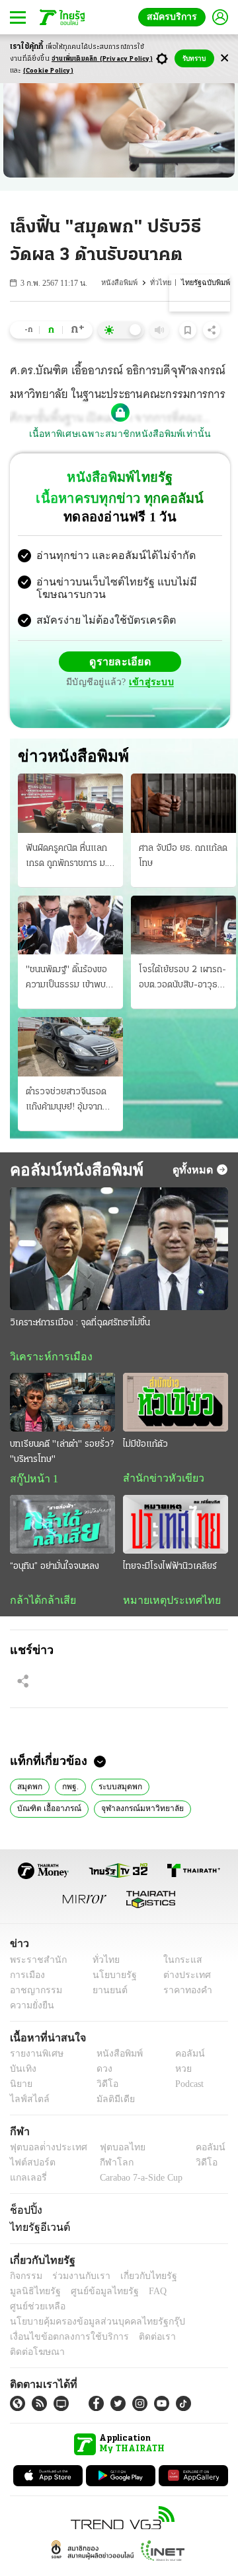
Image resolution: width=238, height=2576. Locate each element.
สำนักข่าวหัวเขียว (158, 1481)
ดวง (101, 2073)
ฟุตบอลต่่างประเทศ (44, 2152)
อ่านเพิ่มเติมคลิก (102, 59)
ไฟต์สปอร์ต (30, 2167)
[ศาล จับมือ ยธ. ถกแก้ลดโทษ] (183, 805)
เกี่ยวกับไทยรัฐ (139, 2281)
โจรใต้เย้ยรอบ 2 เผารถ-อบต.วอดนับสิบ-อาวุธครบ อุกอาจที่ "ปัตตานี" (182, 981)
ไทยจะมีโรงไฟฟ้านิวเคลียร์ (170, 1570)
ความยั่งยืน (30, 2010)
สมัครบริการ (175, 17)
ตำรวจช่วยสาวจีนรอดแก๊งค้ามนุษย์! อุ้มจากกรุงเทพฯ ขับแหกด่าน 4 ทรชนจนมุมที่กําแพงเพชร (69, 1102)
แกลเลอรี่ (27, 2182)
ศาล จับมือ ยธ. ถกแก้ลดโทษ (183, 857)
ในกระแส (178, 1965)
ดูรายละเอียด (120, 663)
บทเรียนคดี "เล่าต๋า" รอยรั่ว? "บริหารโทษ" (62, 1455)
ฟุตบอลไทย (112, 2152)
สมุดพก (29, 1790)
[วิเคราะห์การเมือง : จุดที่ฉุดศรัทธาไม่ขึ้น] (119, 1250)
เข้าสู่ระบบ (149, 684)
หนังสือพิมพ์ (123, 283)
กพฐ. (70, 1790)
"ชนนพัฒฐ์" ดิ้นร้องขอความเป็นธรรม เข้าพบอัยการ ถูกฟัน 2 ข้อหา (66, 981)
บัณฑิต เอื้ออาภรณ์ (47, 1812)
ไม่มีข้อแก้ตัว (145, 1447)
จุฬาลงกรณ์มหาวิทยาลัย (136, 1812)
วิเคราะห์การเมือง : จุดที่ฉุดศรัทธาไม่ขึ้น (80, 1324)
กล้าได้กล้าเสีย (40, 1604)
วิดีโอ (103, 2089)
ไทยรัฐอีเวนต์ (37, 2232)
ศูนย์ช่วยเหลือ (131, 2296)
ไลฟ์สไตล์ (27, 2104)
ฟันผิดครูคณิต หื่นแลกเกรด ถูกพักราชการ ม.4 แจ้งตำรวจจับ (69, 859)
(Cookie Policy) (48, 71)
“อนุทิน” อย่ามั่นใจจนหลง (55, 1570)
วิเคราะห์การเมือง (46, 1358)
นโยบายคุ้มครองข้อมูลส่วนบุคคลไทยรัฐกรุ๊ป (88, 2312)
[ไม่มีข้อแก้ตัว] (176, 1404)
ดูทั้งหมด (194, 1171)
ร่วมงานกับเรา (76, 2281)
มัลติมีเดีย (111, 2104)
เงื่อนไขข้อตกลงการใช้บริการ (61, 2327)
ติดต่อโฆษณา (191, 2327)
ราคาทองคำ (183, 1995)
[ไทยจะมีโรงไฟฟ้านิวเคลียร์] (176, 1528)
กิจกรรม (25, 2281)
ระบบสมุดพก (119, 1790)
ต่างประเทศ (182, 1980)
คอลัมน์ (183, 2058)
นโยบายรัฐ (110, 1980)
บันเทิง (21, 2073)
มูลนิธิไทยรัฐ (198, 2281)
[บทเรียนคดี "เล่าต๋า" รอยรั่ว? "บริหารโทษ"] (62, 1404)
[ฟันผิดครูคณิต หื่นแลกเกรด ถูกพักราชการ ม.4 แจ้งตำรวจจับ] (70, 805)
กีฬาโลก (106, 2167)
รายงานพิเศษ (34, 2058)
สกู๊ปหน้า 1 (32, 1482)
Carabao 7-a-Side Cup (138, 2182)
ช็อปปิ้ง (24, 2214)
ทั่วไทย (163, 283)
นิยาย (20, 2089)
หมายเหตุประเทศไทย (165, 1604)
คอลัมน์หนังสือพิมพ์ (71, 1171)
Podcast (187, 2089)
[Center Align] (224, 58)
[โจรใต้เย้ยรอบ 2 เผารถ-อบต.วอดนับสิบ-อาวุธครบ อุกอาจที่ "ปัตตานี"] (183, 926)
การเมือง (26, 1980)
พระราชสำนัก (34, 1965)
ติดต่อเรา (140, 2327)
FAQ (88, 2296)
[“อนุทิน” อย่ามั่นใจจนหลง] (62, 1528)
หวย (178, 2073)
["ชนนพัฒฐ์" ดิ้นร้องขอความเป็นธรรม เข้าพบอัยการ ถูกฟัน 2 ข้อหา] (70, 926)
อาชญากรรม (33, 1995)
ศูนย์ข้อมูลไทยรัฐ (40, 2296)
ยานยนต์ (106, 1995)
